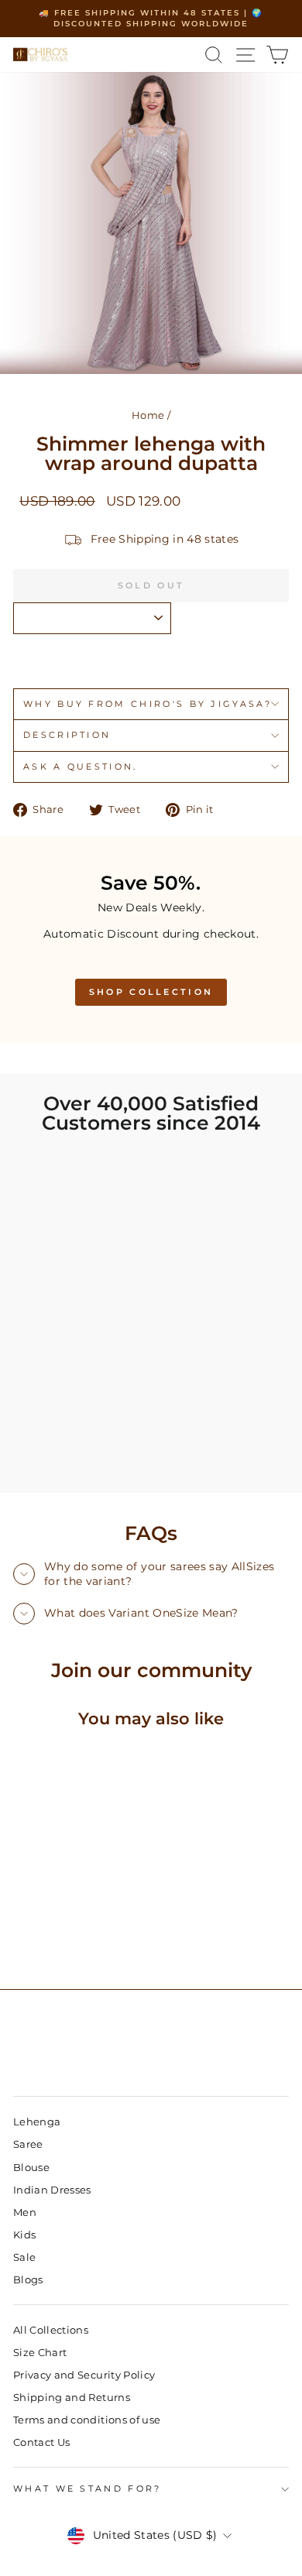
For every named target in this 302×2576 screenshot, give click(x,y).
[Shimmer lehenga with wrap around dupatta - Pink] (22, 1936)
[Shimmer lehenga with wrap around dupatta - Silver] (40, 1936)
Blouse (31, 2168)
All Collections (51, 2330)
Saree (28, 2144)
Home (148, 415)
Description (67, 735)
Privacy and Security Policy (84, 2375)
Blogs (28, 2280)
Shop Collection (151, 992)
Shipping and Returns (72, 2398)
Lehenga (37, 2122)
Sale (24, 2257)
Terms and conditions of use (87, 2420)
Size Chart (40, 2353)
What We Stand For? (88, 2489)
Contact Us (41, 2442)
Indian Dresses (52, 2190)
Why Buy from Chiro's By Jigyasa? (148, 704)
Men (25, 2212)
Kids (24, 2235)
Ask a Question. (81, 767)
